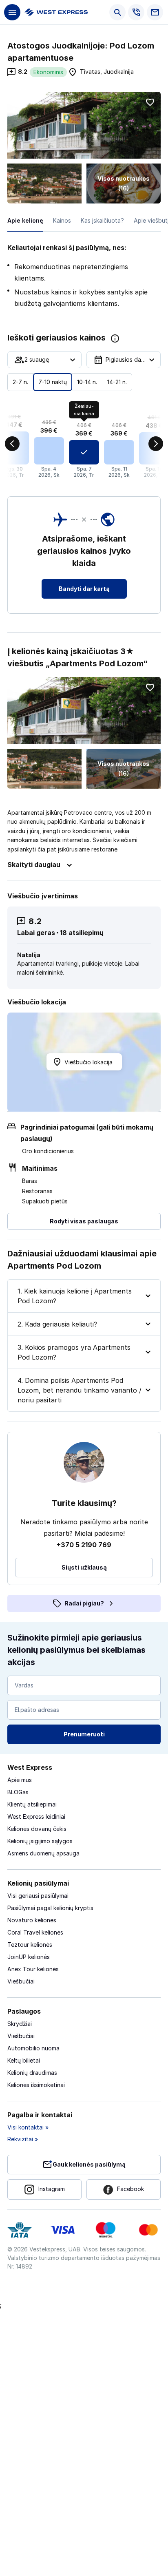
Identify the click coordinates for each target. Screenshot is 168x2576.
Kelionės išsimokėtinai (36, 2085)
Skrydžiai (20, 2024)
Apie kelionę (25, 220)
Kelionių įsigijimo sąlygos (40, 1841)
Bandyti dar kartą (84, 589)
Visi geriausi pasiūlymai (38, 1896)
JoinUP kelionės (29, 1957)
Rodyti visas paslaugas (84, 1221)
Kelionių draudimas (32, 2073)
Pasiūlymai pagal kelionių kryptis (50, 1908)
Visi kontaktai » (28, 2127)
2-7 (20, 382)
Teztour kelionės (30, 1945)
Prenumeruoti (84, 1734)
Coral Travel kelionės (35, 1932)
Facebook (130, 2189)
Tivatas (90, 72)
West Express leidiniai (36, 1816)
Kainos (62, 220)
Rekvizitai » (23, 2139)
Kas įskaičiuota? (102, 220)
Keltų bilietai (24, 2060)
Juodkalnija (119, 72)
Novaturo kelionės (32, 1920)
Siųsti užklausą (84, 1567)
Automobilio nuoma (33, 2048)
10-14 (87, 382)
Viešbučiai (21, 1981)
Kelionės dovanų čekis (37, 1829)
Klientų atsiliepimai (32, 1804)
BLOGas (18, 1792)
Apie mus (20, 1780)
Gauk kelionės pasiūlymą (89, 2164)
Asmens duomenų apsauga (43, 1853)
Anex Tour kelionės (33, 1969)
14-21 (117, 382)
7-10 (53, 382)
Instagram (52, 2189)
